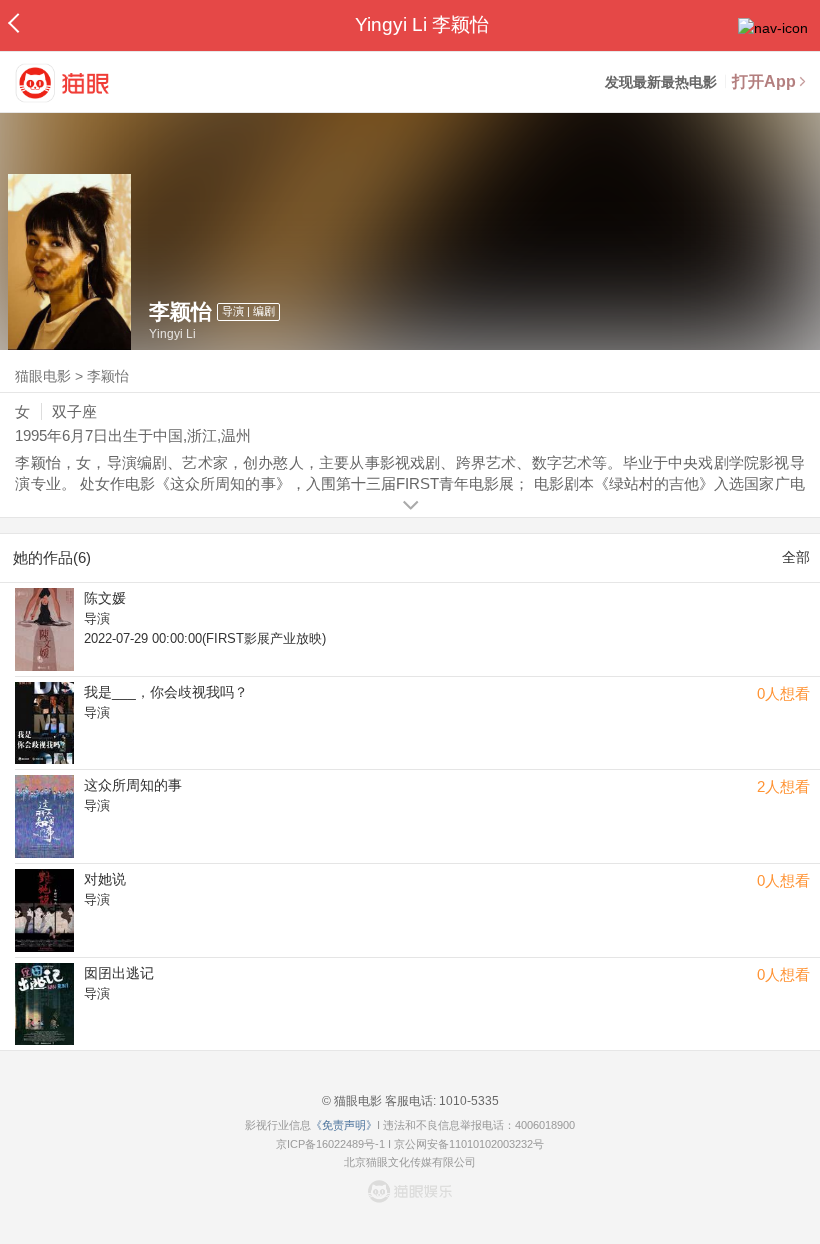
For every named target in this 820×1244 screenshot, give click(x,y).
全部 (796, 557)
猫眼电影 (43, 376)
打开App (764, 81)
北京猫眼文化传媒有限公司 (410, 1162)
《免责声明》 (344, 1125)
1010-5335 (467, 1101)
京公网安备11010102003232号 (469, 1144)
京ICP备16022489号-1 (330, 1144)
